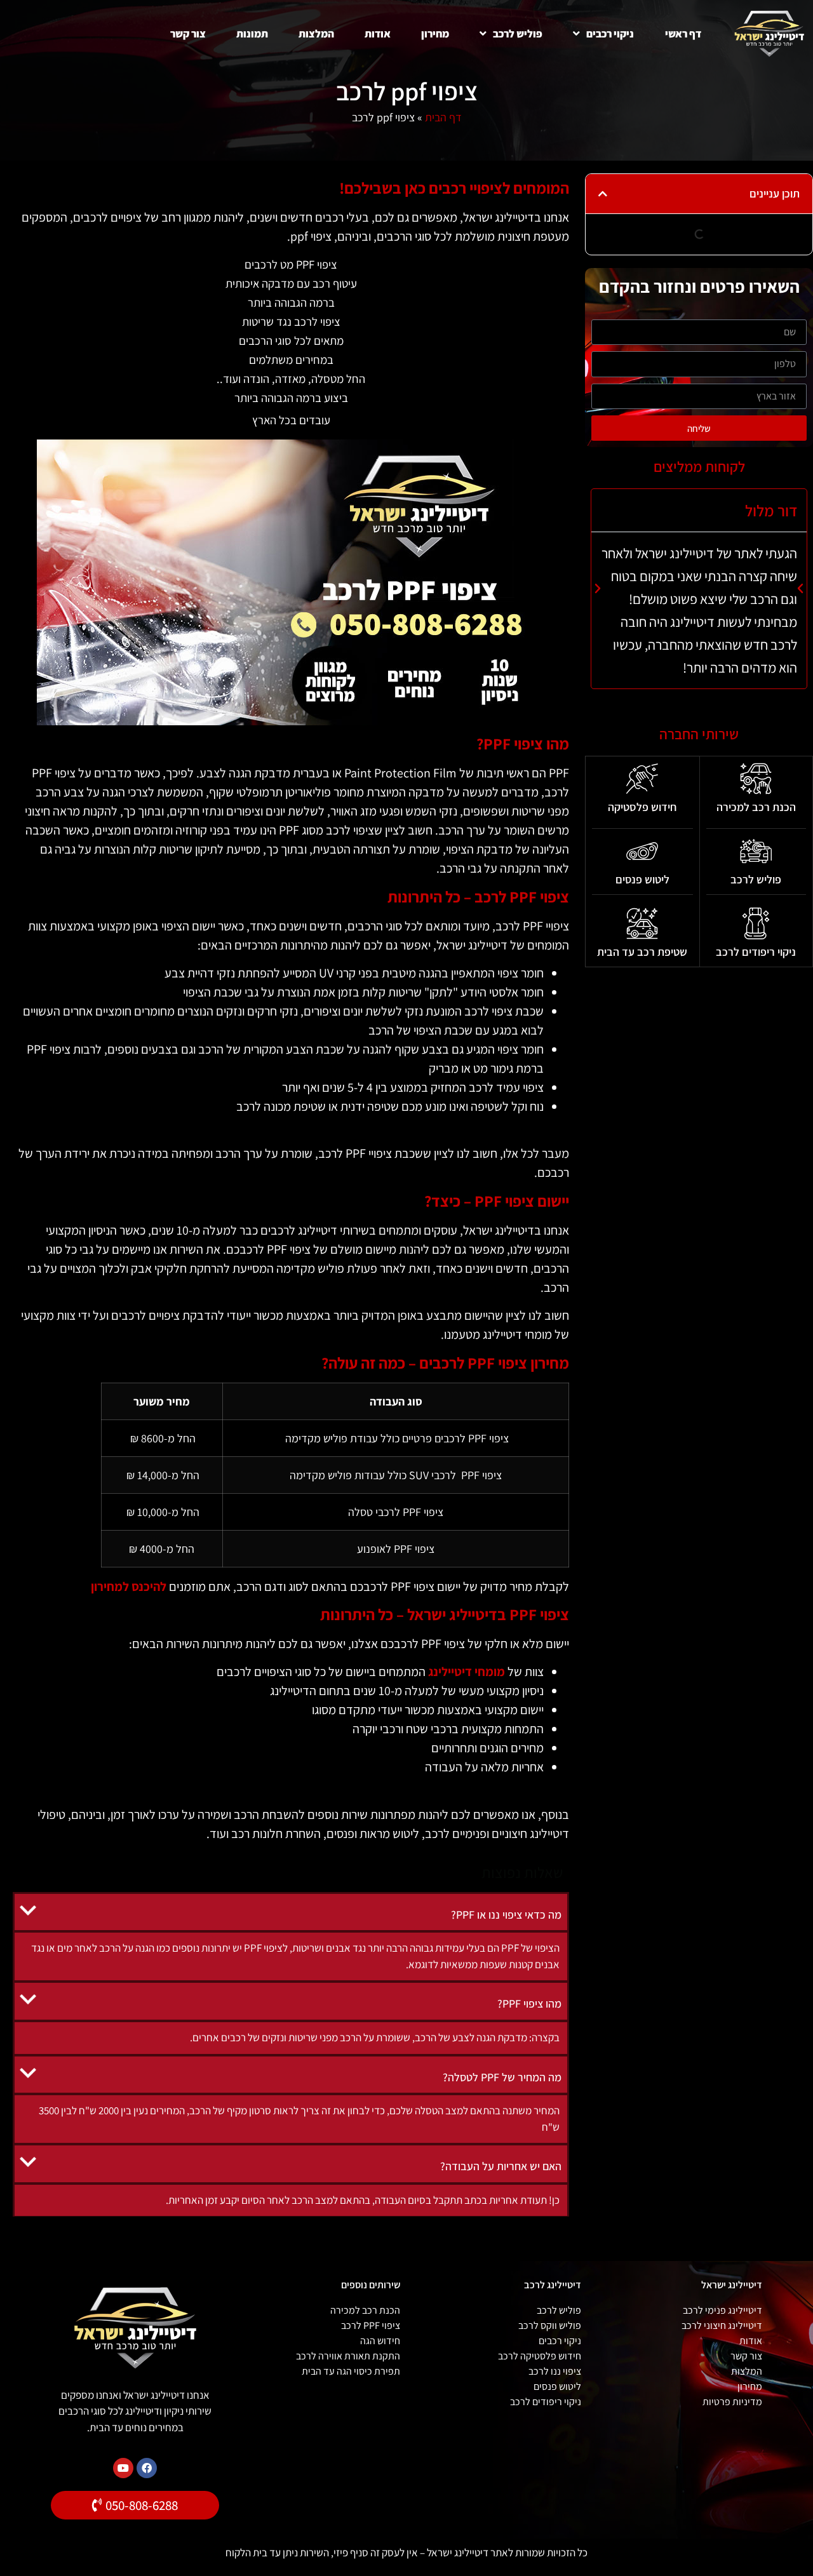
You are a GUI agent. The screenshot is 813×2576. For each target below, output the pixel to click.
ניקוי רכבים (610, 34)
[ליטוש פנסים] (642, 851)
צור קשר (188, 34)
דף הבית (443, 117)
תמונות (252, 34)
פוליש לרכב (518, 34)
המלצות (316, 34)
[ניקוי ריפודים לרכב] (756, 923)
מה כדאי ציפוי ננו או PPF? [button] (506, 1915)
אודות (378, 34)
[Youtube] (123, 2468)
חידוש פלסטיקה (642, 807)
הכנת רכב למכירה (756, 807)
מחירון (435, 34)
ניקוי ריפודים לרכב (756, 952)
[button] (603, 194)
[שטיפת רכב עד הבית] (642, 923)
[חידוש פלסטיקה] (642, 779)
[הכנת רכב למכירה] (756, 779)
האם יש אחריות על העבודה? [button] (501, 2166)
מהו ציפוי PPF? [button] (529, 2003)
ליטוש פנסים (642, 879)
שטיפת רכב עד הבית (642, 952)
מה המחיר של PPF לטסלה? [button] (502, 2077)
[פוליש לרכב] (756, 851)
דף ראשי (683, 34)
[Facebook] (147, 2468)
